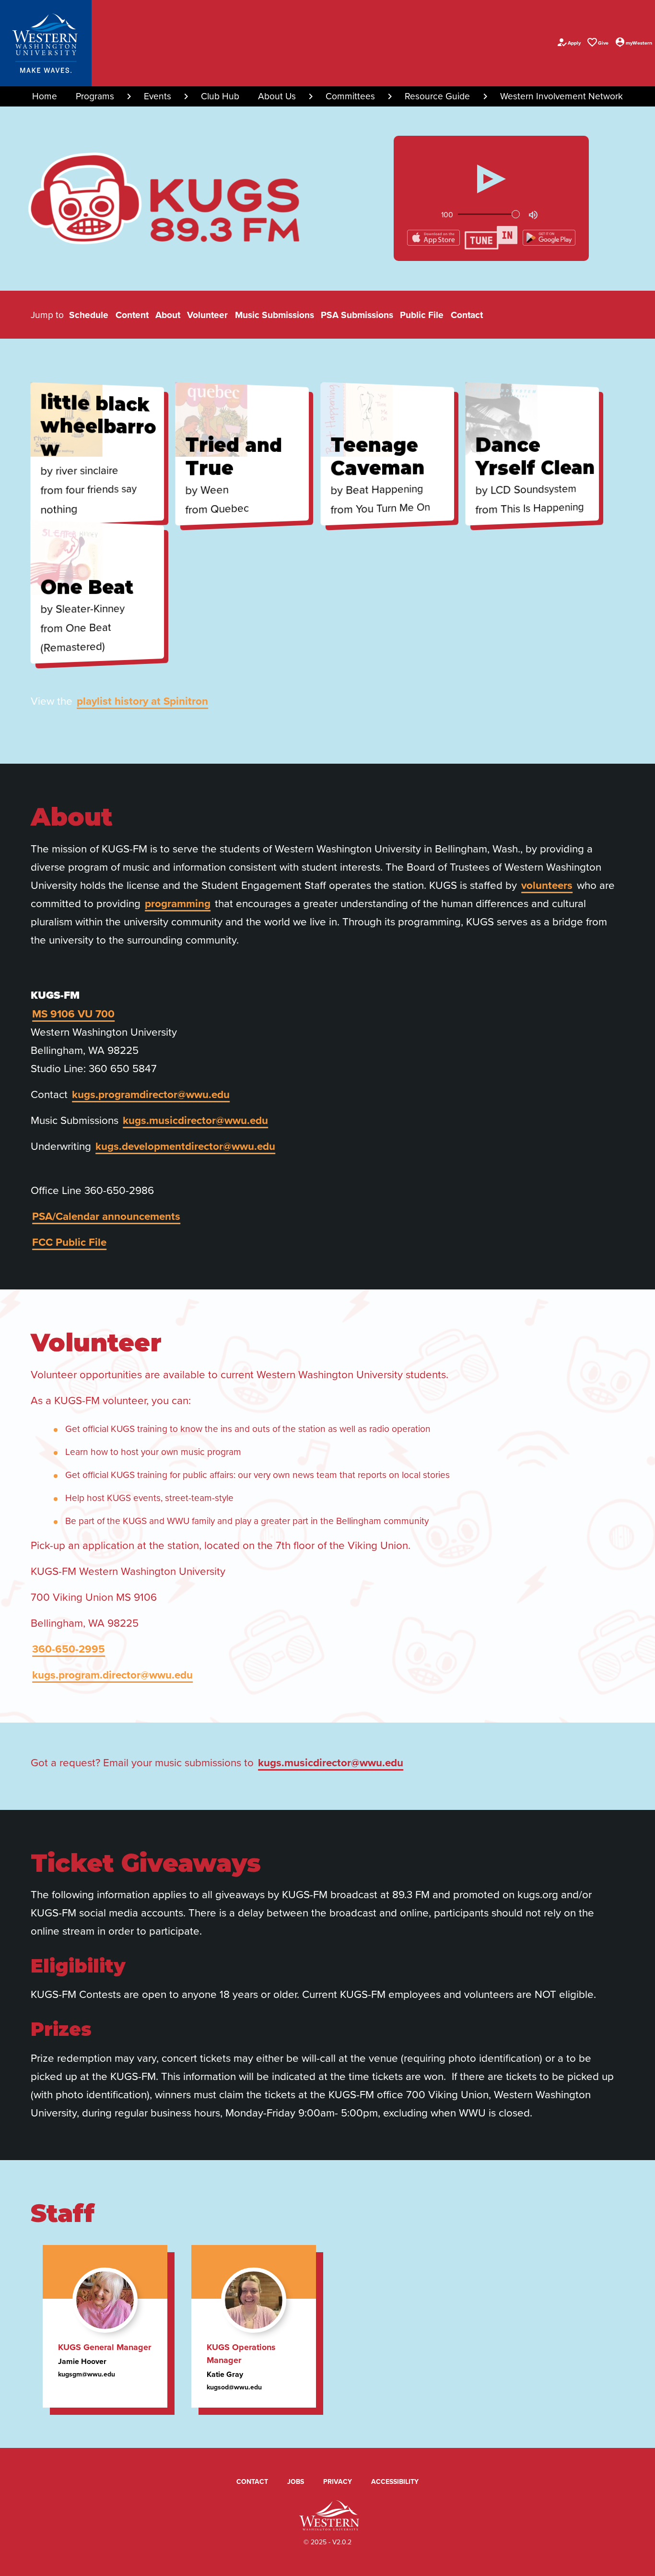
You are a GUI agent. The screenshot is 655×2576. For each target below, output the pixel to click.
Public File (422, 315)
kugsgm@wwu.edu (87, 2374)
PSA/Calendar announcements (106, 1216)
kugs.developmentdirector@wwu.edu (185, 1146)
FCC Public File (69, 1242)
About (168, 315)
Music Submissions (275, 315)
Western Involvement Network (561, 96)
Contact (467, 315)
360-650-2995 (69, 1649)
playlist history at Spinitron (142, 701)
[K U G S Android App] (549, 237)
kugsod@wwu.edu (234, 2387)
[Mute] (533, 214)
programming (178, 903)
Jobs (296, 2481)
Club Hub (220, 96)
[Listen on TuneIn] (492, 237)
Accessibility (395, 2481)
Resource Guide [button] (437, 96)
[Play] (491, 179)
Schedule (89, 315)
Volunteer (207, 315)
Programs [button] (95, 96)
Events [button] (158, 96)
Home (45, 96)
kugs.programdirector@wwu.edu (151, 1094)
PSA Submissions (357, 315)
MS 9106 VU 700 (73, 1014)
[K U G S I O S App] (434, 237)
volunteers (547, 885)
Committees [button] (350, 96)
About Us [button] (277, 96)
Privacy (338, 2481)
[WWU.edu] (46, 43)
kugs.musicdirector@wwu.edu (195, 1120)
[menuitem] (45, 96)
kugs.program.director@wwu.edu (112, 1675)
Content (132, 315)
